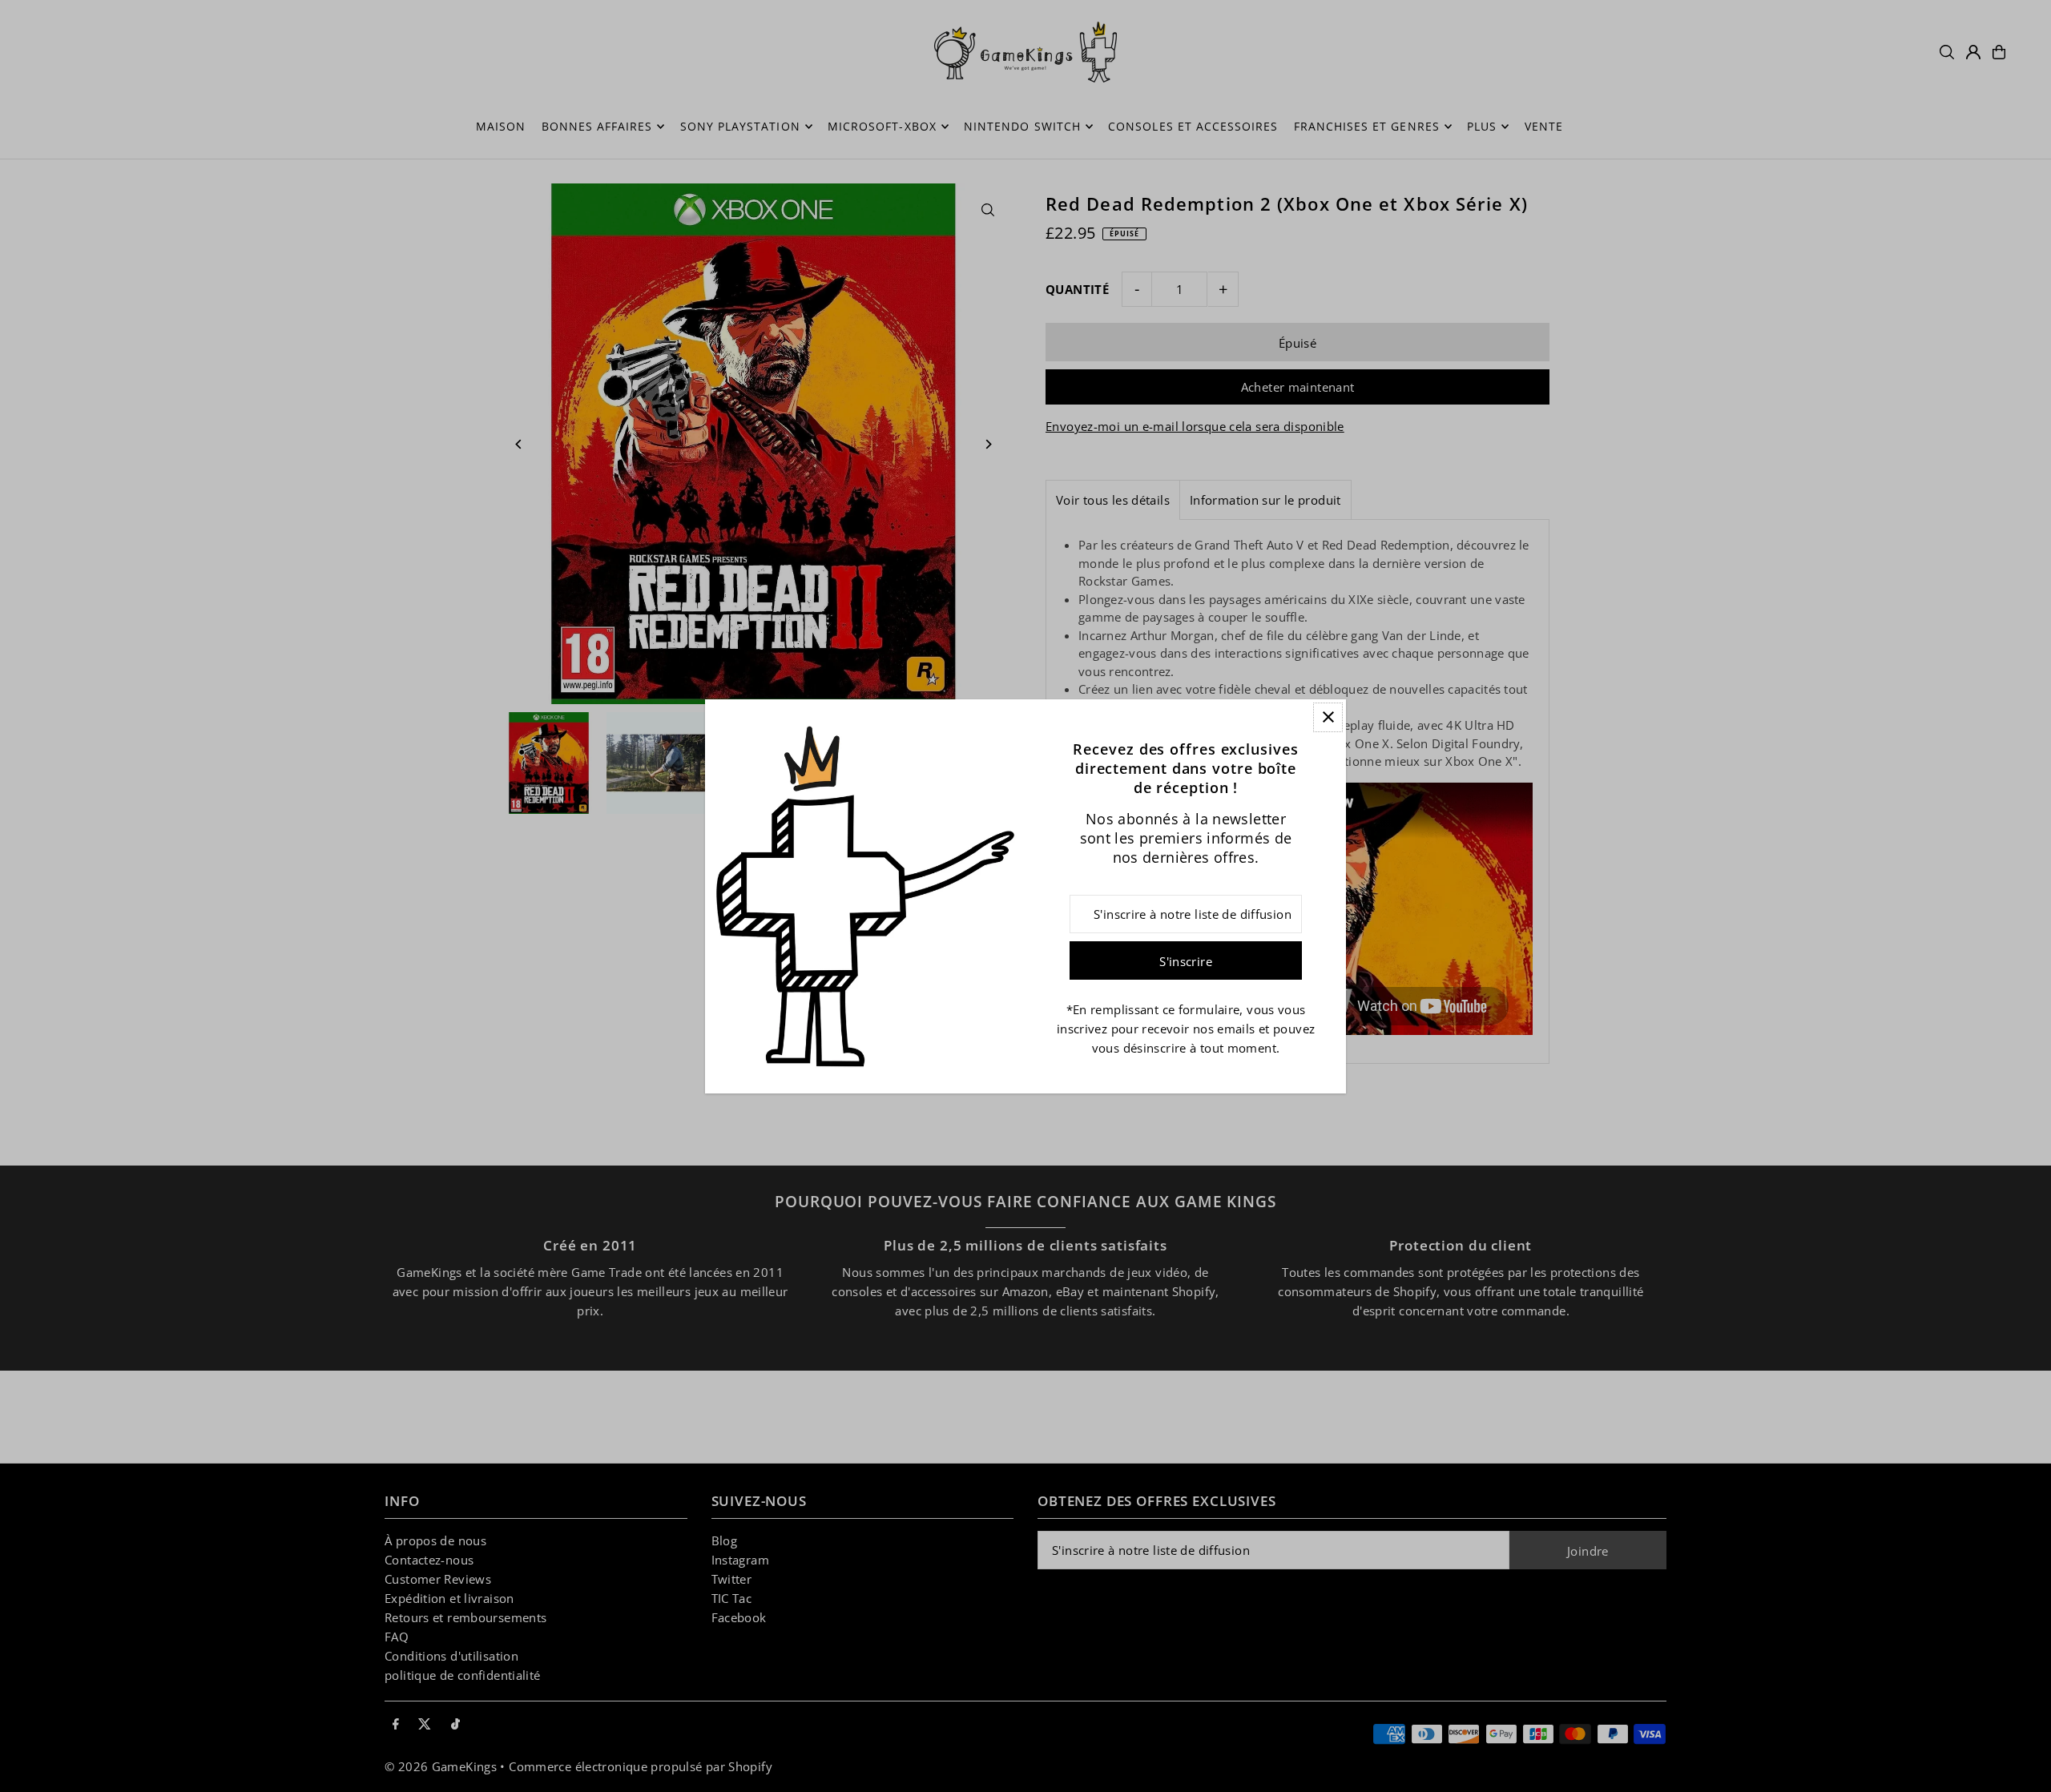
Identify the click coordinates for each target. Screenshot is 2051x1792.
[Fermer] (1328, 717)
